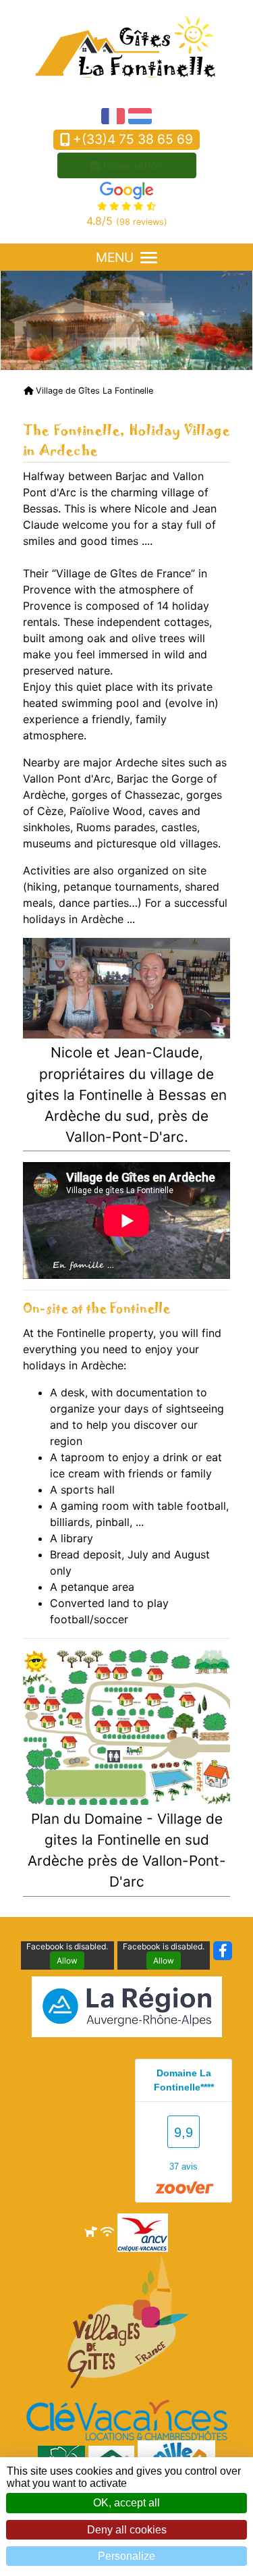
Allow (67, 1961)
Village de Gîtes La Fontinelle (93, 391)
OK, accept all (126, 2503)
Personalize (126, 2556)
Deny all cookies (127, 2530)
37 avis (184, 2166)
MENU (115, 257)
